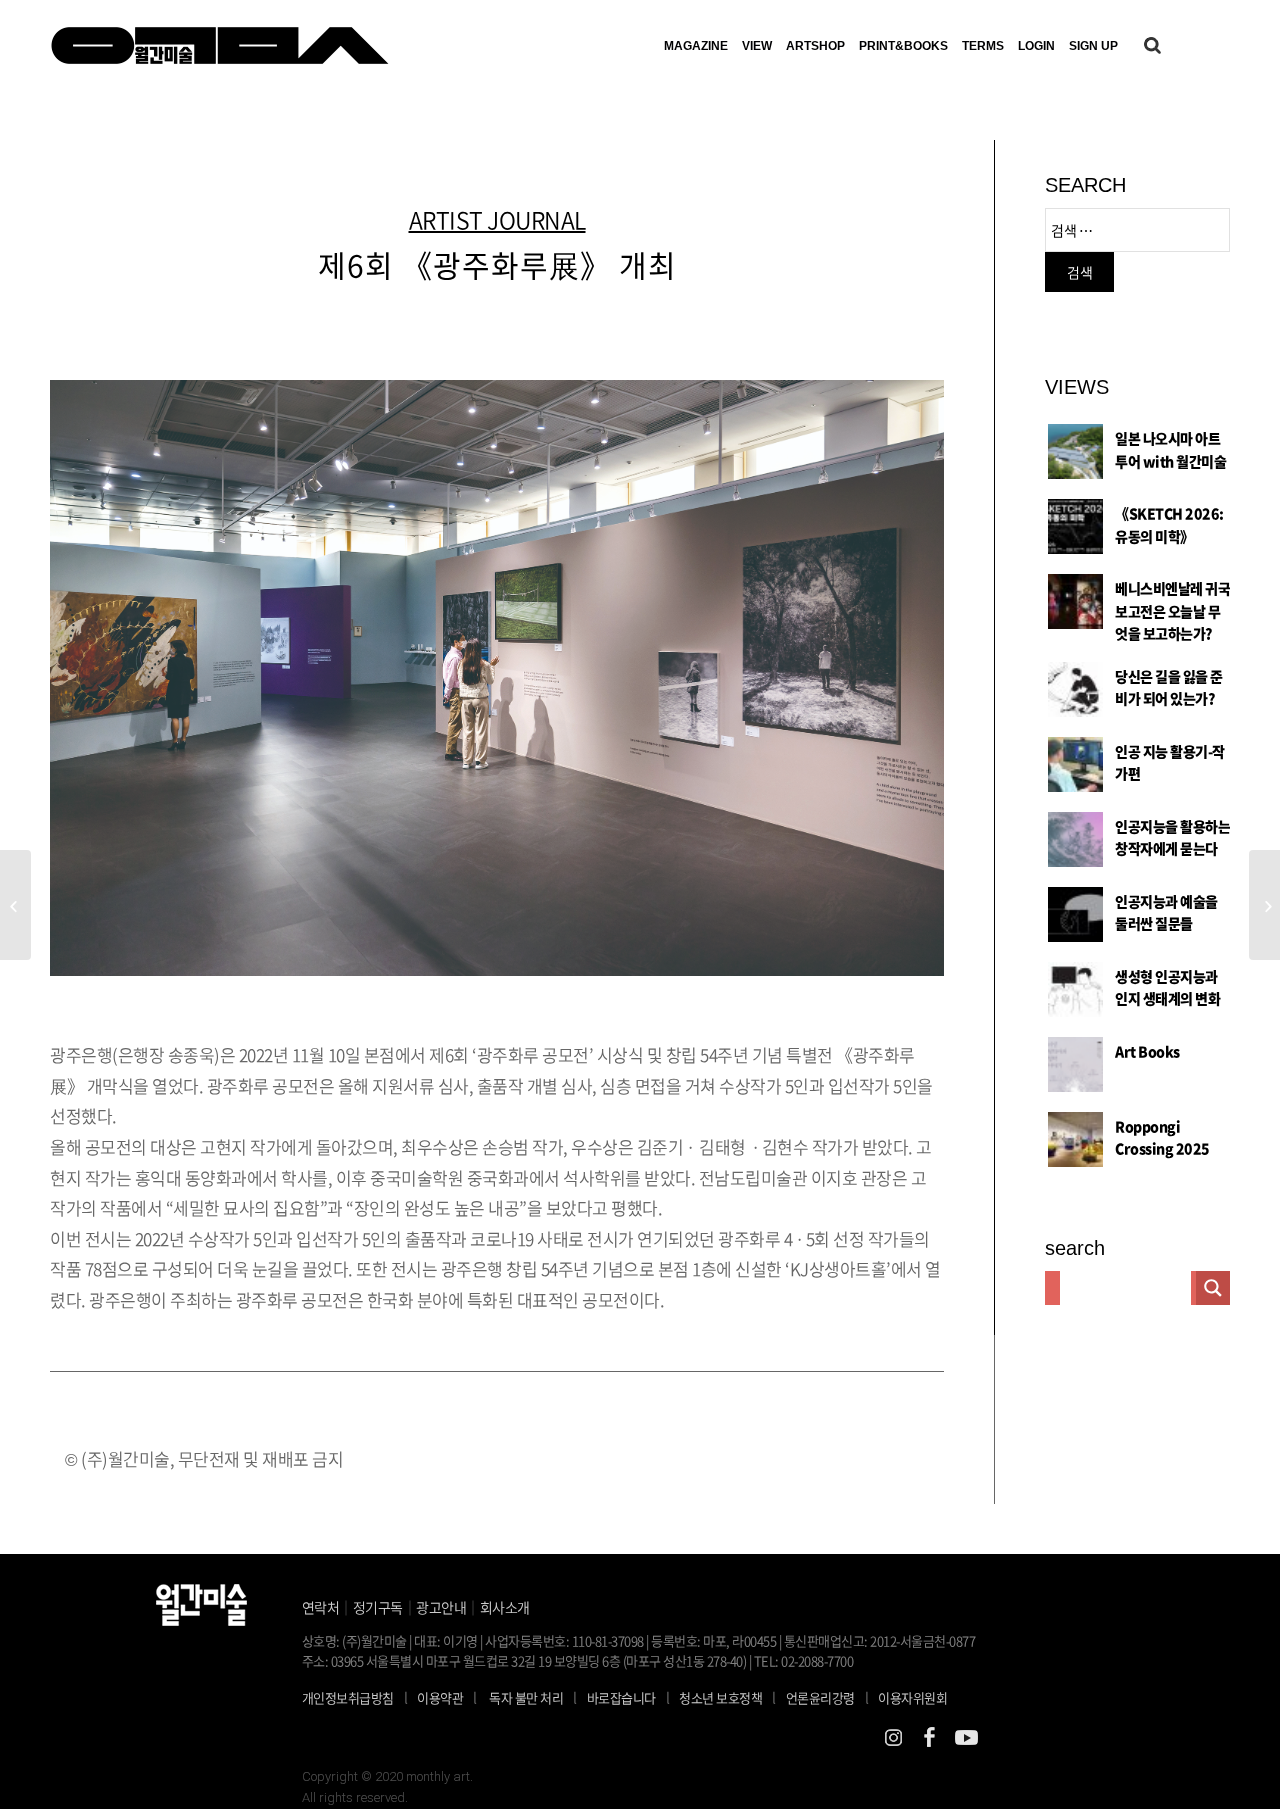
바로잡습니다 (621, 1697)
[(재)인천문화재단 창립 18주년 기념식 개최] (1264, 905)
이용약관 (440, 1697)
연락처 (321, 1607)
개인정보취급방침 (348, 1697)
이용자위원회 (912, 1697)
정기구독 (378, 1607)
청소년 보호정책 (727, 1697)
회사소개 (505, 1607)
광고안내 (441, 1607)
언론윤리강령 (827, 1697)
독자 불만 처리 (526, 1697)
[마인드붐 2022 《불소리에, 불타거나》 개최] (15, 905)
